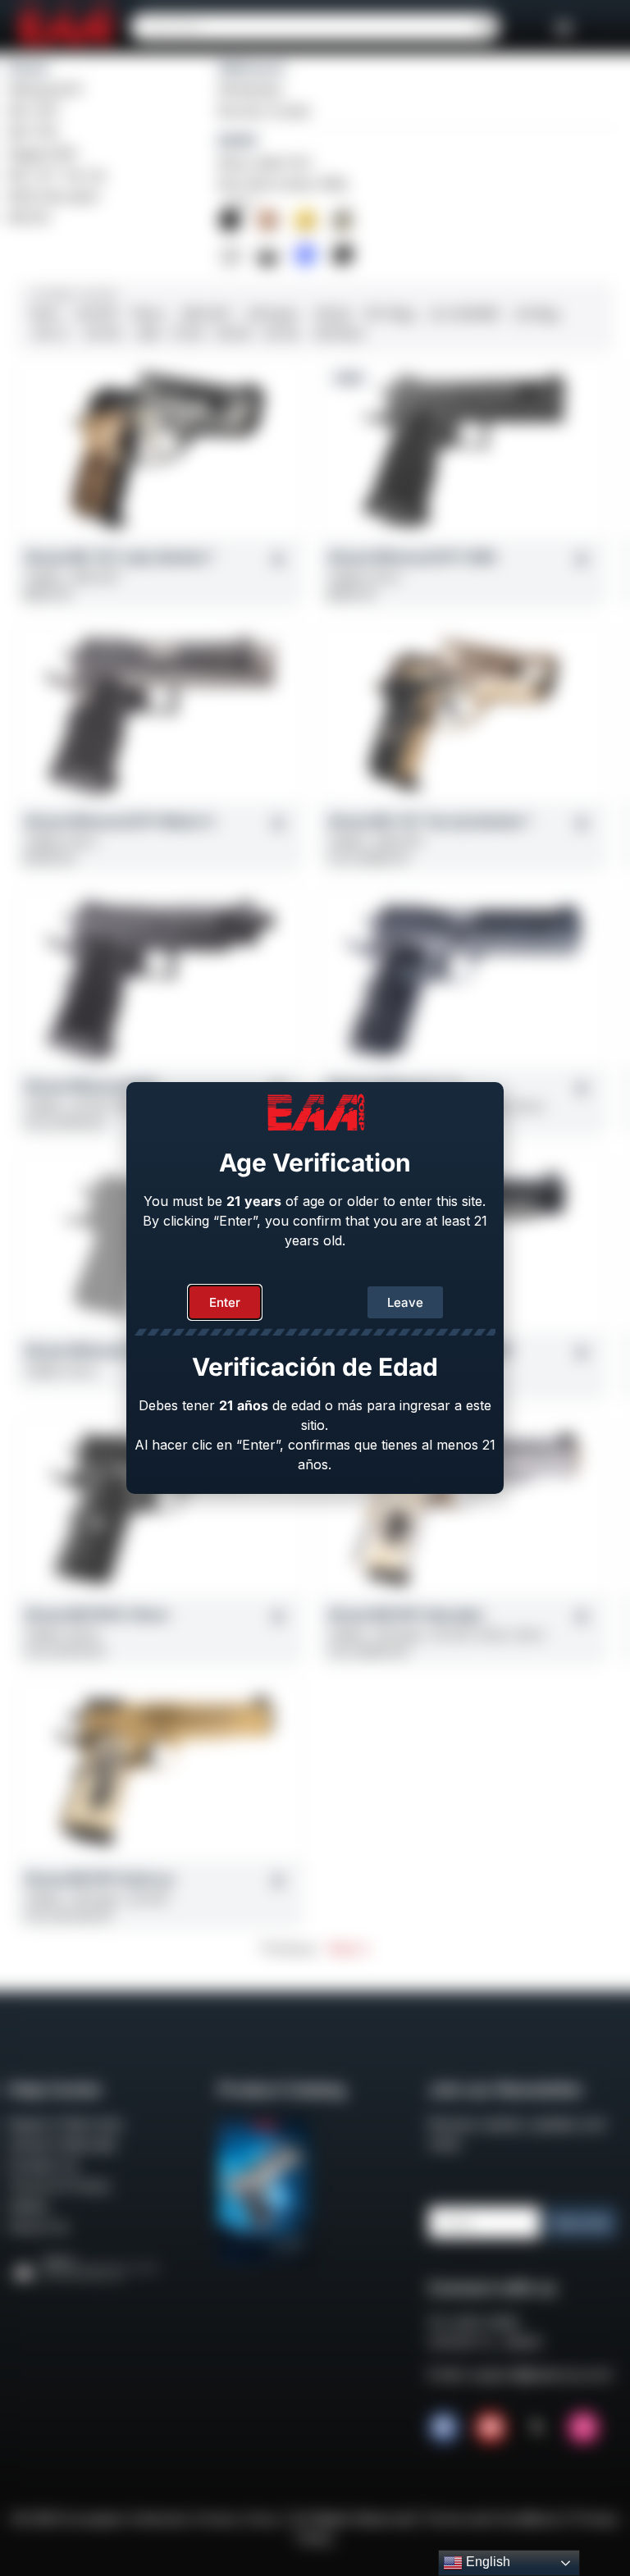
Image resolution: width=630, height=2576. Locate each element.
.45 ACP (96, 314)
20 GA (281, 333)
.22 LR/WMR (463, 314)
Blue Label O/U (265, 162)
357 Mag (389, 314)
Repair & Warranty (66, 2124)
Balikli (237, 140)
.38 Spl (331, 314)
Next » (349, 1948)
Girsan (29, 68)
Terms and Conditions (493, 2519)
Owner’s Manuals (62, 2144)
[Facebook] (444, 2428)
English (486, 2562)
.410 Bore (338, 333)
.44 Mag (535, 314)
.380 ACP (205, 314)
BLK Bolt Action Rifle (283, 184)
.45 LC (50, 333)
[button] (564, 27)
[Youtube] (491, 2428)
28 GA (234, 333)
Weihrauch (252, 68)
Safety (28, 2206)
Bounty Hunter (265, 111)
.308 (146, 333)
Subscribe (581, 2223)
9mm (46, 314)
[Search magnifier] (486, 27)
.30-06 (101, 333)
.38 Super (272, 314)
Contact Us (43, 2165)
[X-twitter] (537, 2428)
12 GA (188, 333)
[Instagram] (583, 2428)
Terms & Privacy (59, 2185)
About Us (38, 2227)
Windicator (251, 89)
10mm (148, 314)
